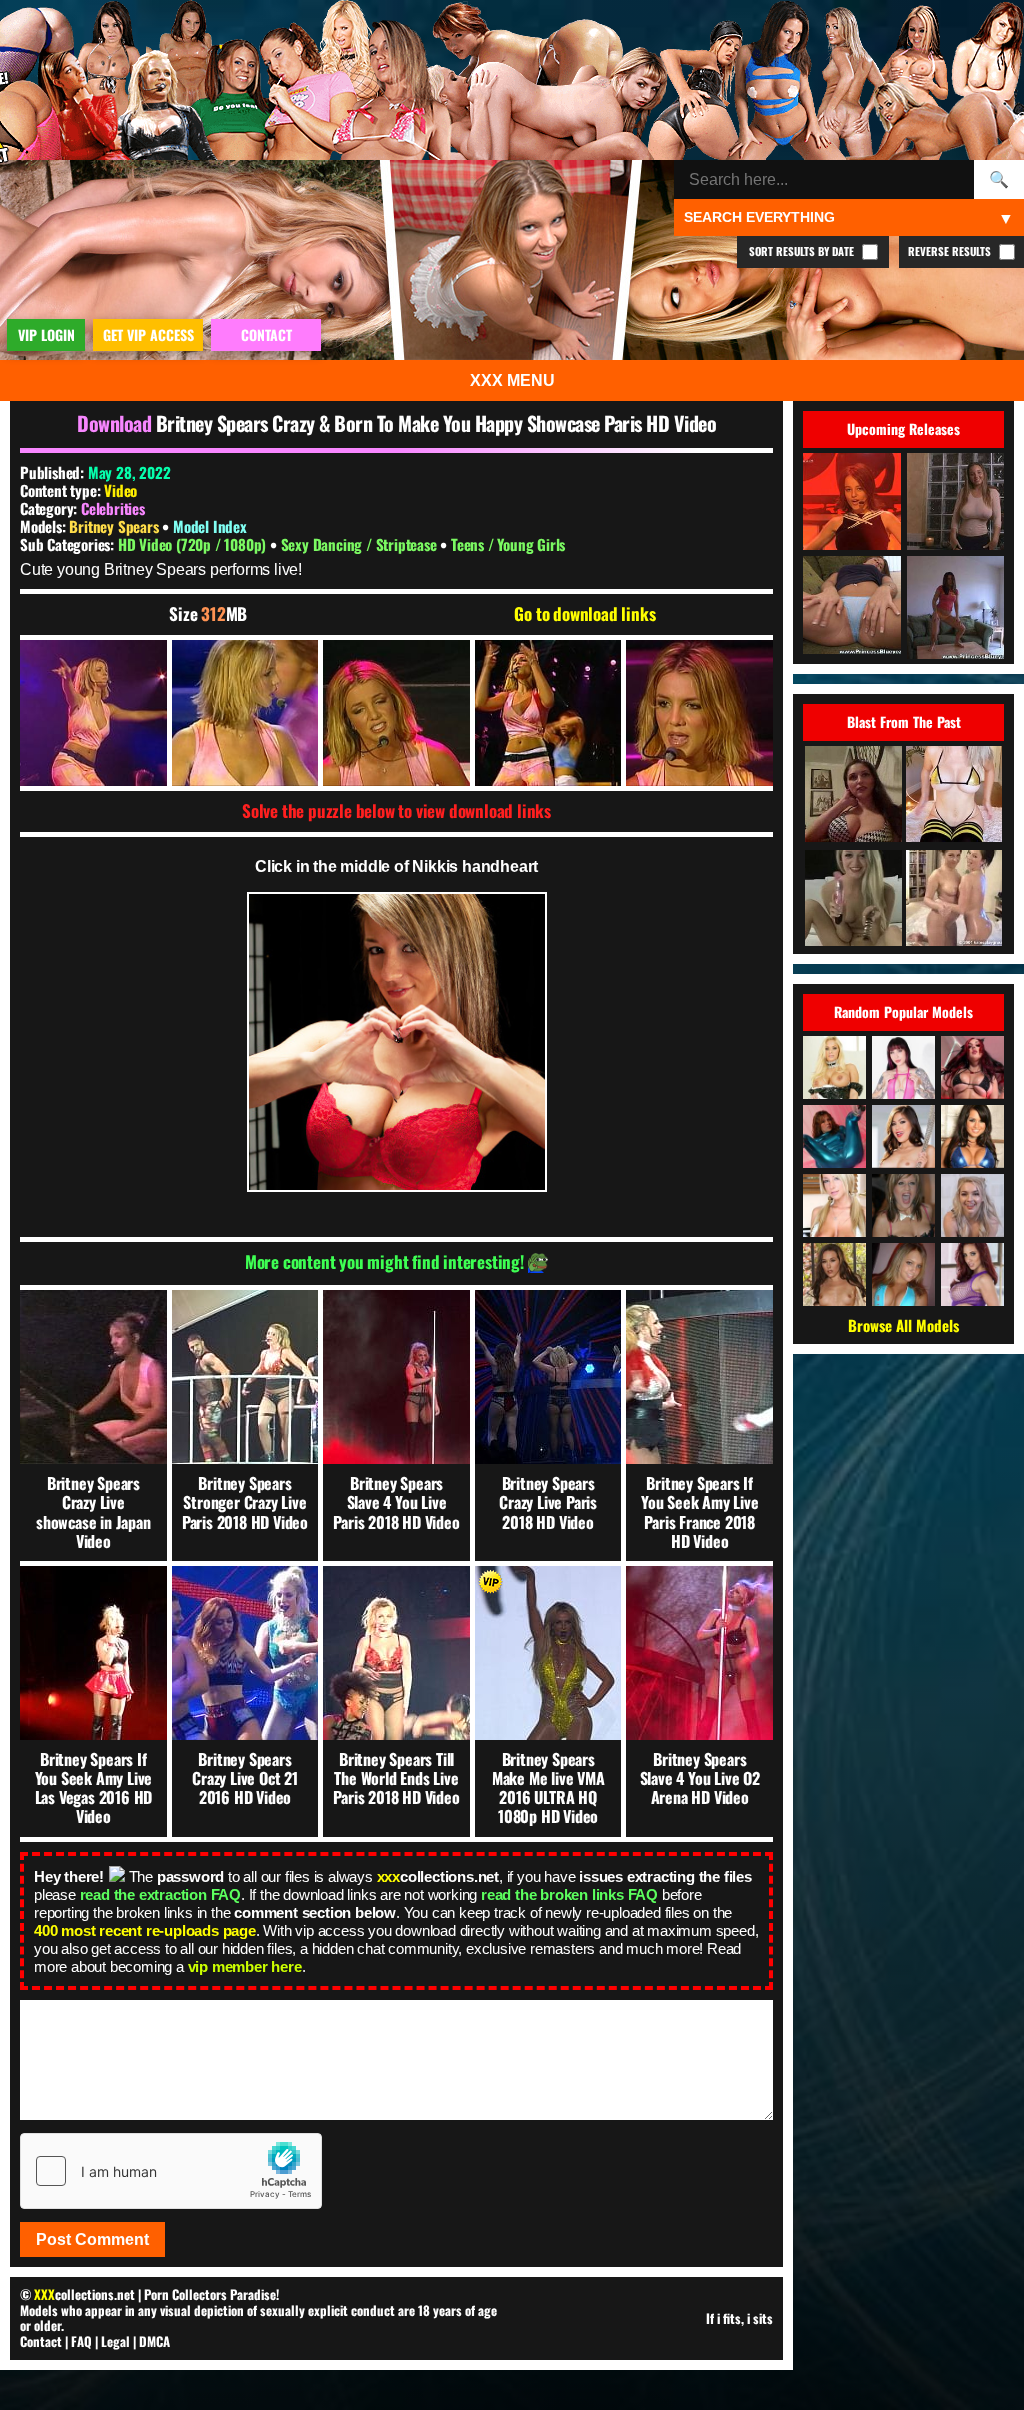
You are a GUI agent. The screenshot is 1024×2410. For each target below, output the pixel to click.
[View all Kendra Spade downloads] (903, 1136)
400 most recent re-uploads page (145, 1930)
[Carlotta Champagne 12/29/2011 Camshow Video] (853, 795)
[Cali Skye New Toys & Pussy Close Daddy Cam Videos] (853, 899)
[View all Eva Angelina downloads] (972, 1136)
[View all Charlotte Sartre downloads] (903, 1067)
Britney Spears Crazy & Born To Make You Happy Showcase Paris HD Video (436, 423)
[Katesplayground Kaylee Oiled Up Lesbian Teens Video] (954, 899)
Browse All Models (903, 1325)
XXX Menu (512, 380)
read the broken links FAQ (569, 1894)
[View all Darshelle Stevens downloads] (972, 1067)
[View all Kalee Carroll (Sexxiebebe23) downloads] (903, 1274)
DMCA (154, 2341)
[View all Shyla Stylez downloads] (834, 1067)
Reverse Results (951, 251)
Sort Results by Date (803, 251)
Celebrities (113, 508)
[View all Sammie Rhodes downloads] (834, 1205)
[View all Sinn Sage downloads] (834, 1274)
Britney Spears (115, 526)
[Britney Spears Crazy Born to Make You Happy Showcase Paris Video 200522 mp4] (93, 713)
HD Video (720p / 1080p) (194, 544)
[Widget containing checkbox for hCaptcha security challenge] (171, 2171)
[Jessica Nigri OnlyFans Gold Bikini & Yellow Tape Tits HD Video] (954, 795)
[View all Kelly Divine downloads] (972, 1274)
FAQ (81, 2341)
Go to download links (584, 614)
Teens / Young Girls (508, 544)
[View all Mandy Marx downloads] (972, 1205)
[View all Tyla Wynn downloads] (903, 1205)
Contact (41, 2341)
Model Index (210, 526)
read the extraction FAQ (160, 1894)
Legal (115, 2341)
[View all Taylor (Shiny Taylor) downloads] (834, 1136)
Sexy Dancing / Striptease (361, 544)
